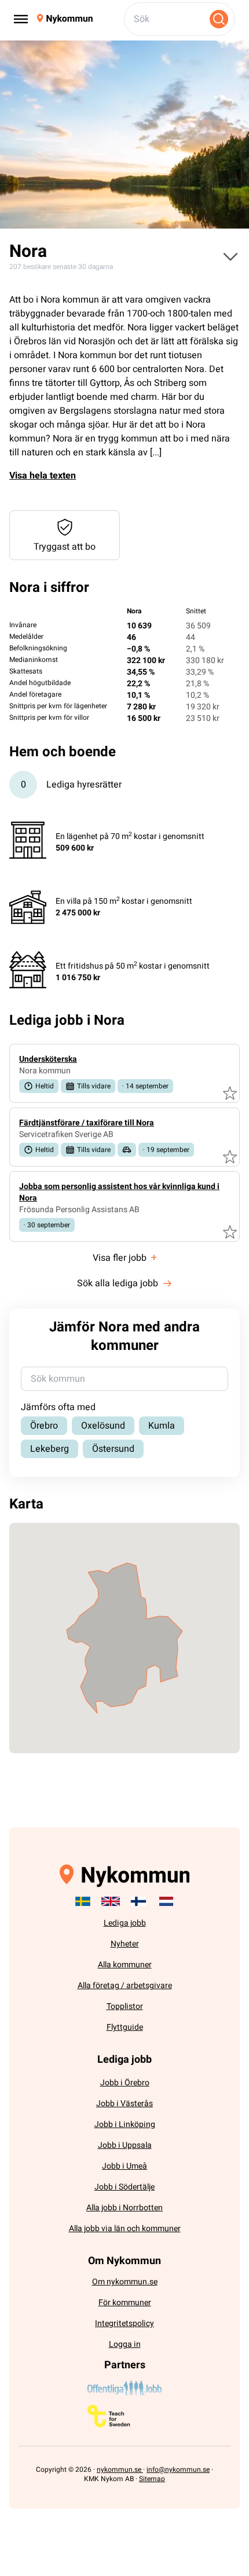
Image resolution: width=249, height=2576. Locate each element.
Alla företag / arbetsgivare (125, 1986)
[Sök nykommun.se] (219, 19)
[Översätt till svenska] (83, 1901)
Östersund (113, 1449)
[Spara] (230, 1093)
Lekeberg (50, 1449)
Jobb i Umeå (124, 2166)
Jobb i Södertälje (124, 2187)
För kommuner (125, 2303)
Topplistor (125, 2006)
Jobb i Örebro (125, 2083)
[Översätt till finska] (138, 1901)
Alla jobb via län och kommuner (125, 2229)
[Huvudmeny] (21, 19)
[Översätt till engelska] (111, 1901)
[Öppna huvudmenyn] (230, 256)
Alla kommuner (125, 1965)
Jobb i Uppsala (125, 2145)
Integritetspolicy (124, 2323)
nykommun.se (120, 2470)
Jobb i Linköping (125, 2124)
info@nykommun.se (178, 2470)
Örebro (44, 1426)
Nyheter (125, 1944)
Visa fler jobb (125, 1258)
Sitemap (152, 2479)
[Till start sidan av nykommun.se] (65, 19)
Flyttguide (125, 2027)
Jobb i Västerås (124, 2104)
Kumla (162, 1426)
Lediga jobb (125, 1923)
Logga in (125, 2344)
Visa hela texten (43, 476)
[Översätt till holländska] (166, 1901)
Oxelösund (103, 1426)
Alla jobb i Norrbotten (124, 2208)
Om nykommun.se (125, 2282)
